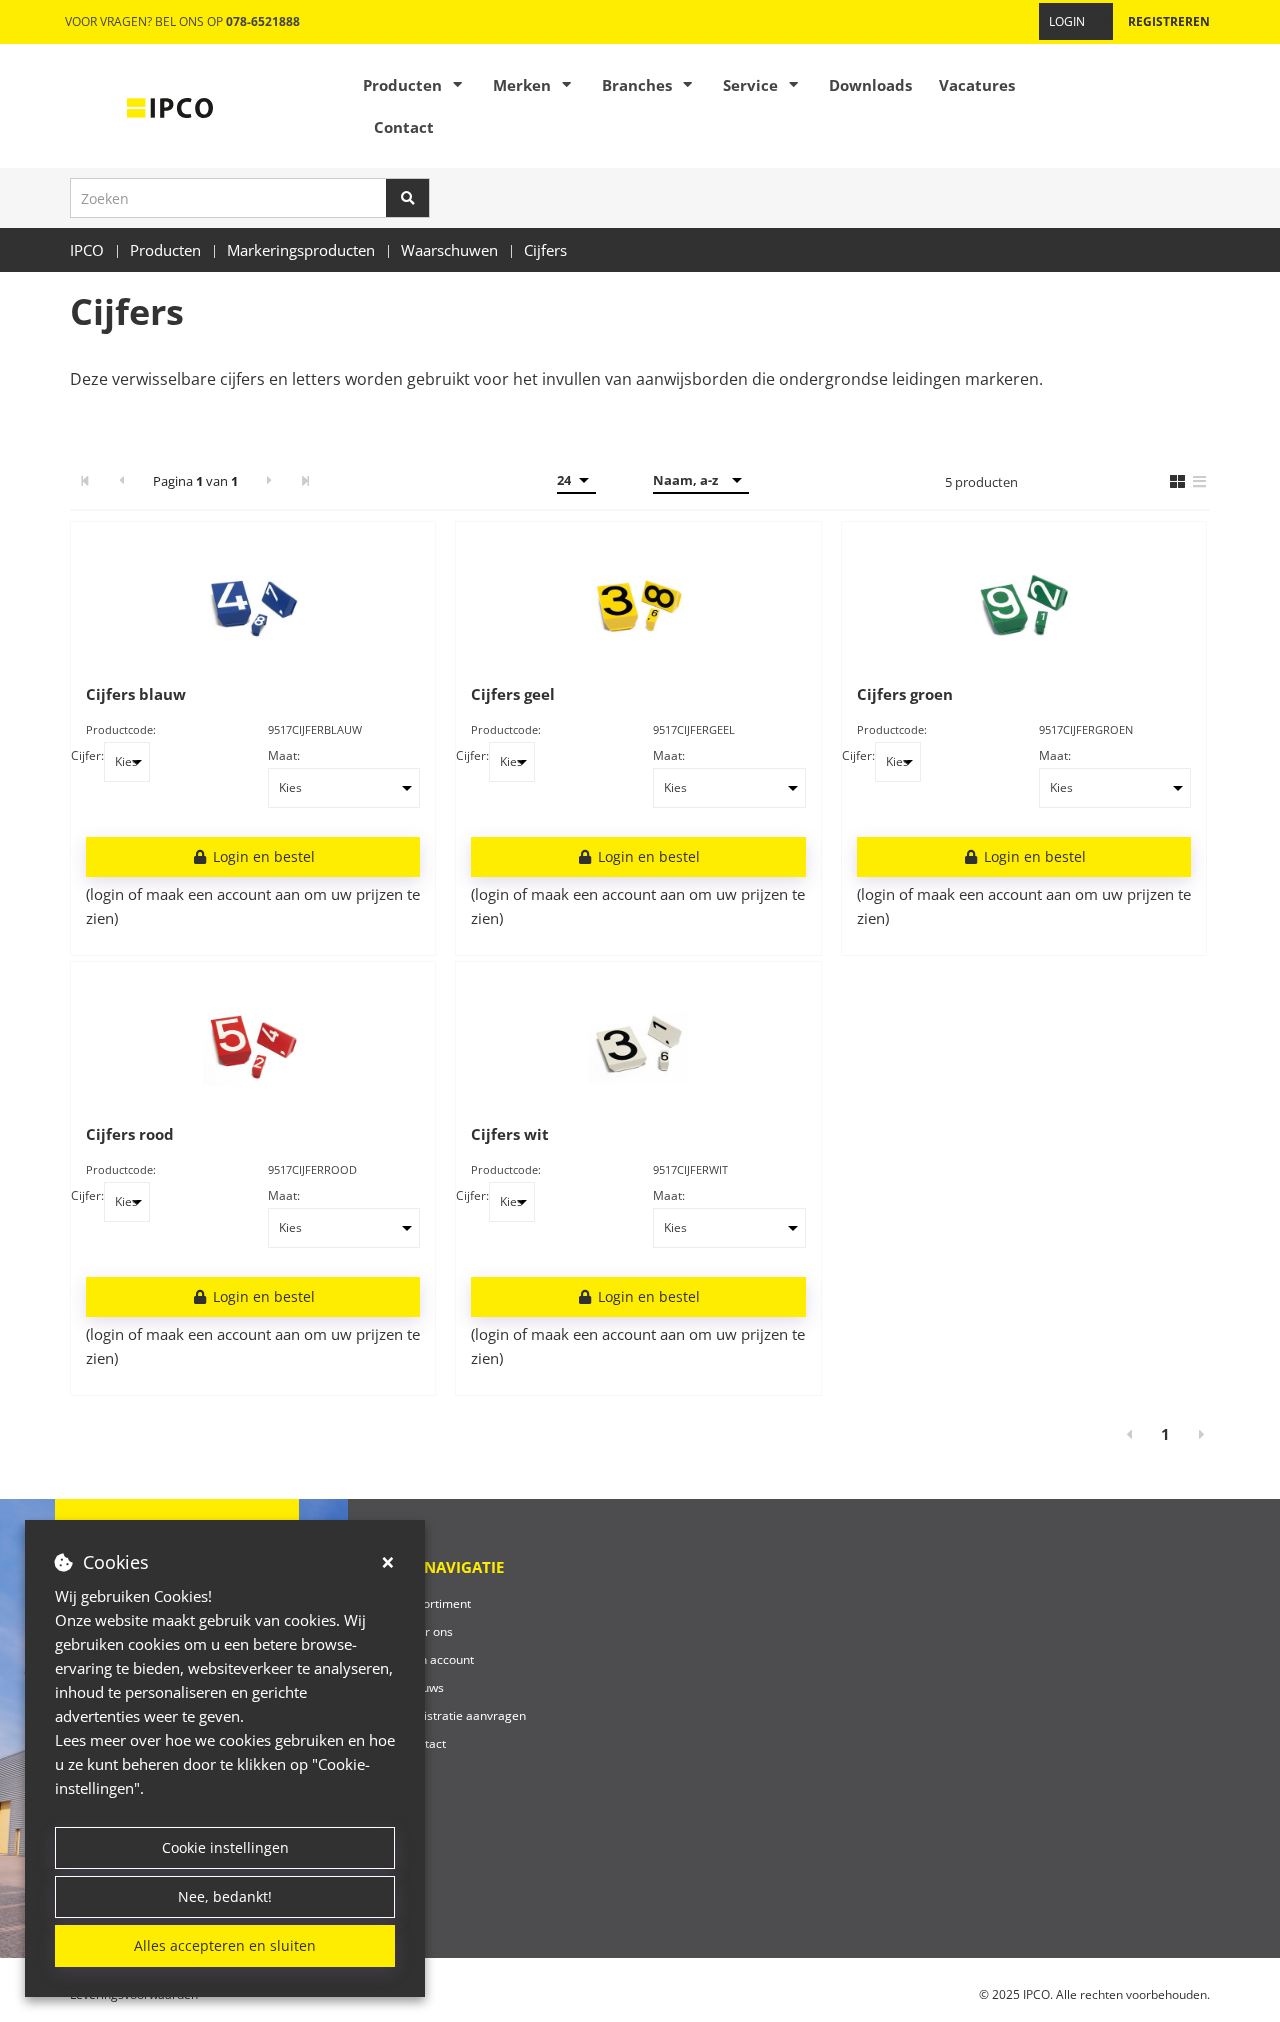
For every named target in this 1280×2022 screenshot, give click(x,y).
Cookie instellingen (225, 1847)
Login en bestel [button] (262, 856)
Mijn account (438, 1659)
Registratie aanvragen (464, 1715)
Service (750, 85)
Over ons (428, 1631)
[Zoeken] (408, 198)
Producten (402, 85)
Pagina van (195, 481)
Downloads (870, 85)
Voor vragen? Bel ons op (182, 21)
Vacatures (977, 85)
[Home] (170, 106)
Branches (637, 85)
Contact (404, 127)
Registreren (1169, 21)
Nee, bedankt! (225, 1896)
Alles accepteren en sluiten (225, 1945)
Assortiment (437, 1603)
